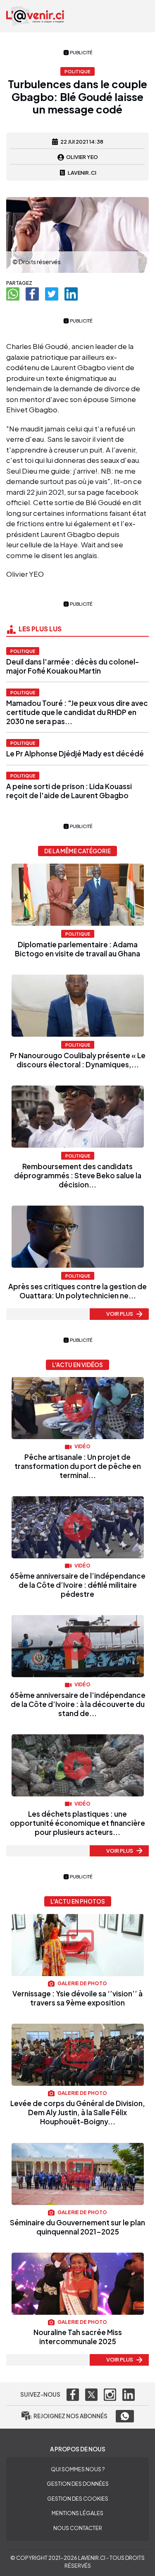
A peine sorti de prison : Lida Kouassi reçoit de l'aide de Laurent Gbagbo (69, 791)
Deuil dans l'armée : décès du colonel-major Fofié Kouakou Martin (73, 666)
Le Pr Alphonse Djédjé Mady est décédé (75, 754)
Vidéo (82, 1446)
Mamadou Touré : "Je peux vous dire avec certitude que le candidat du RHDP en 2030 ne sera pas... (77, 712)
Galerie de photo (82, 1983)
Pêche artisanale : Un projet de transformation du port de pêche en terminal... (78, 1466)
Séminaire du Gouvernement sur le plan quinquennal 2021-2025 (77, 2227)
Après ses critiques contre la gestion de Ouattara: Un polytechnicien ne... (77, 1291)
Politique (23, 651)
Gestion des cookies (78, 2499)
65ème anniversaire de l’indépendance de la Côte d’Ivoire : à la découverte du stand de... (78, 1704)
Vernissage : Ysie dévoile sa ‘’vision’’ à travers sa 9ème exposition (77, 1998)
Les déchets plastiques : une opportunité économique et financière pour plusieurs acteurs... (77, 1823)
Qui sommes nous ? (78, 2469)
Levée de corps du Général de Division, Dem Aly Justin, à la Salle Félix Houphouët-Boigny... (78, 2112)
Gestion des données (78, 2484)
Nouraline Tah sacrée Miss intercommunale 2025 (78, 2337)
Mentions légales (77, 2513)
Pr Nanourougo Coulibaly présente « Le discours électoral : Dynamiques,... (78, 1060)
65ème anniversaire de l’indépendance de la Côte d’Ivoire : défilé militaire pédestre (78, 1585)
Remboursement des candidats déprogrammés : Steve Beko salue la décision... (78, 1175)
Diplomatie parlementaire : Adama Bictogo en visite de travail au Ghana (77, 949)
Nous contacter (78, 2528)
